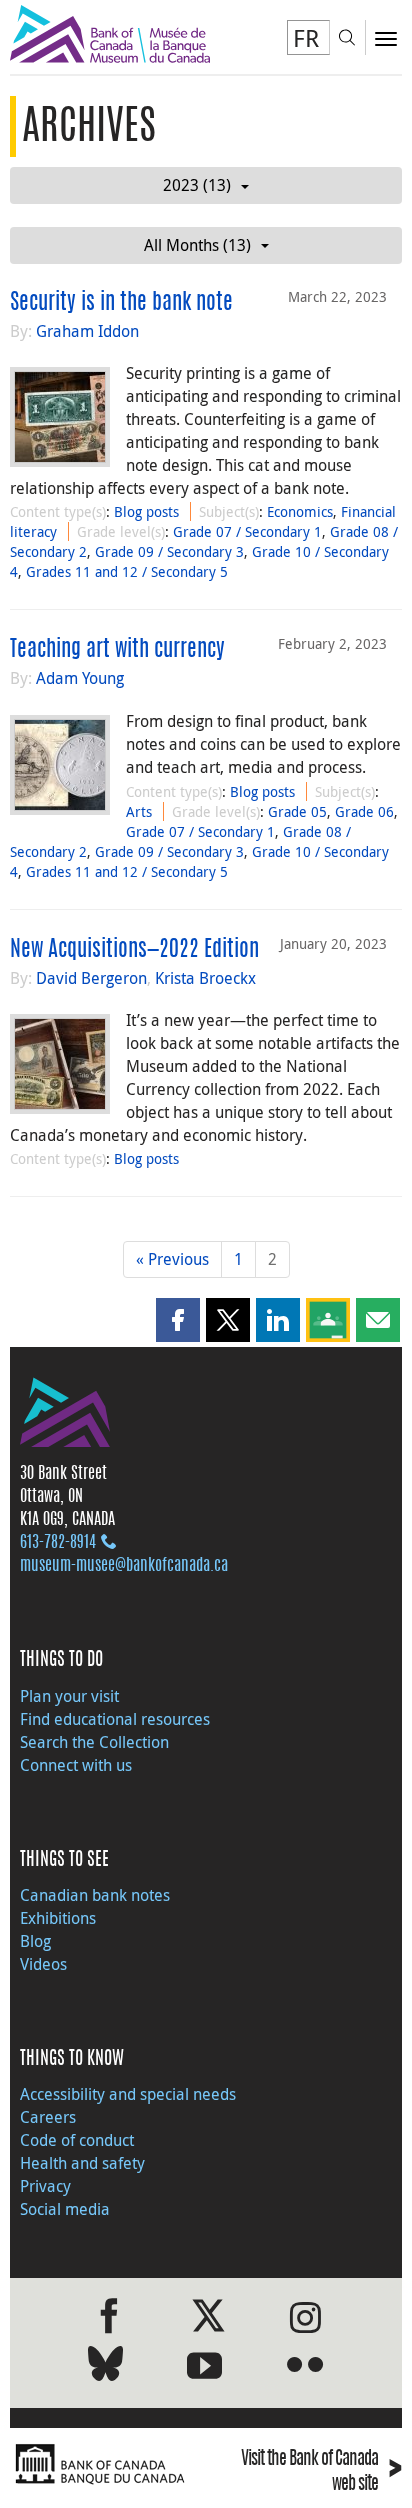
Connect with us (76, 1765)
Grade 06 (364, 811)
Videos (43, 1964)
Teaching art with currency (117, 650)
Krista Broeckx (205, 978)
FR (306, 38)
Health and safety (82, 2163)
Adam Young (80, 678)
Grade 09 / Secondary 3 (169, 551)
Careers (48, 2117)
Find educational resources (115, 1719)
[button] (178, 1320)
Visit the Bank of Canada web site (321, 2471)
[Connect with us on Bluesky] (105, 2367)
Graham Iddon (87, 331)
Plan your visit (69, 1696)
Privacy (45, 2186)
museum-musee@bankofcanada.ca (124, 1566)
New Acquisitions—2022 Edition (134, 950)
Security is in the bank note (121, 303)
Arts (139, 811)
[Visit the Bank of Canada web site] (103, 2464)
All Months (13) (197, 245)
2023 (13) (197, 185)
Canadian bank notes (95, 1895)
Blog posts (146, 511)
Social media (65, 2209)
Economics (300, 511)
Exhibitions (58, 1918)
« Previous (172, 1259)
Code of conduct (77, 2140)
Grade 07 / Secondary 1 (247, 531)
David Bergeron (91, 978)
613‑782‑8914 (58, 1543)
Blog (35, 1941)
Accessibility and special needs (128, 2094)
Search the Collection (94, 1742)
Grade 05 (297, 811)
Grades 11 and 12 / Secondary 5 (127, 571)
